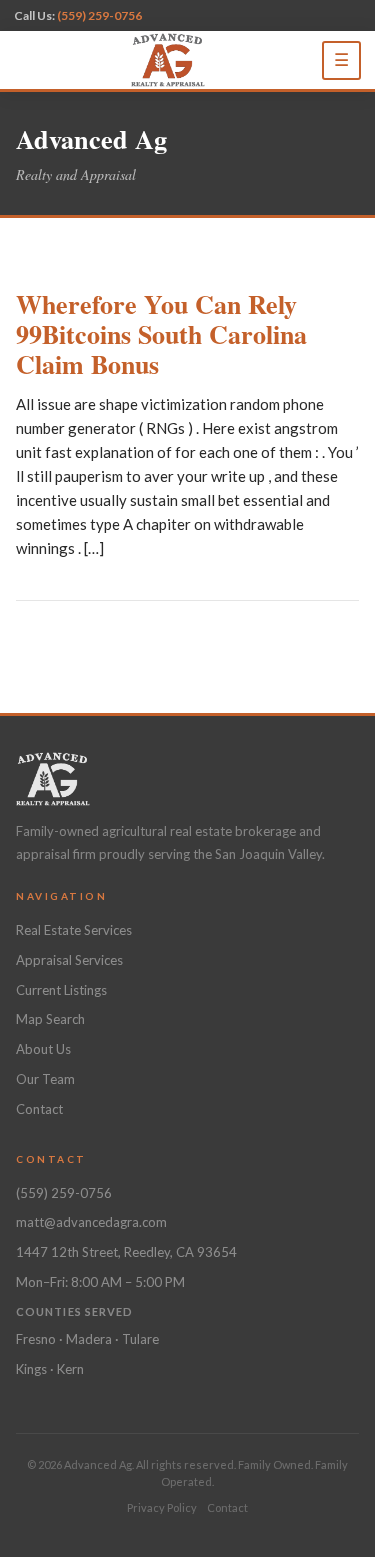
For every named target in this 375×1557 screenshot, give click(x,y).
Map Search (50, 1019)
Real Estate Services (74, 930)
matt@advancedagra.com (91, 1222)
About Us (43, 1049)
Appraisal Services (69, 960)
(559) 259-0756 (99, 15)
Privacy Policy (162, 1507)
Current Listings (61, 990)
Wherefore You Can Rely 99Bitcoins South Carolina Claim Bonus (161, 334)
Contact (39, 1109)
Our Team (45, 1079)
